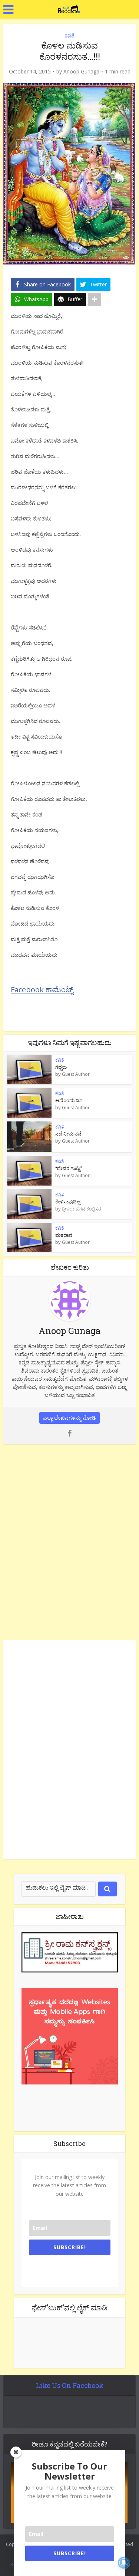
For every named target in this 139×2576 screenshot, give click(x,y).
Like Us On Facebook (70, 2385)
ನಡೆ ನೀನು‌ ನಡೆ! (69, 1134)
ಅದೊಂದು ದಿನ (69, 1100)
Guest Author (76, 1074)
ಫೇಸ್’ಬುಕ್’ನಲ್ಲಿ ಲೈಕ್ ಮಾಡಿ (69, 2307)
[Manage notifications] (124, 2563)
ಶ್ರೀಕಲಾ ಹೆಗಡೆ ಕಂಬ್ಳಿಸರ (82, 1209)
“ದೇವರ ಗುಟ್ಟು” (69, 1168)
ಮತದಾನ (64, 1235)
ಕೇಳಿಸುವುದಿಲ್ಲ (68, 1202)
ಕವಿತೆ (69, 35)
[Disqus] (69, 1541)
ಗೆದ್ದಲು (61, 1067)
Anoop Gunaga (81, 72)
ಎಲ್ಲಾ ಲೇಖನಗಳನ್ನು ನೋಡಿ (69, 1418)
